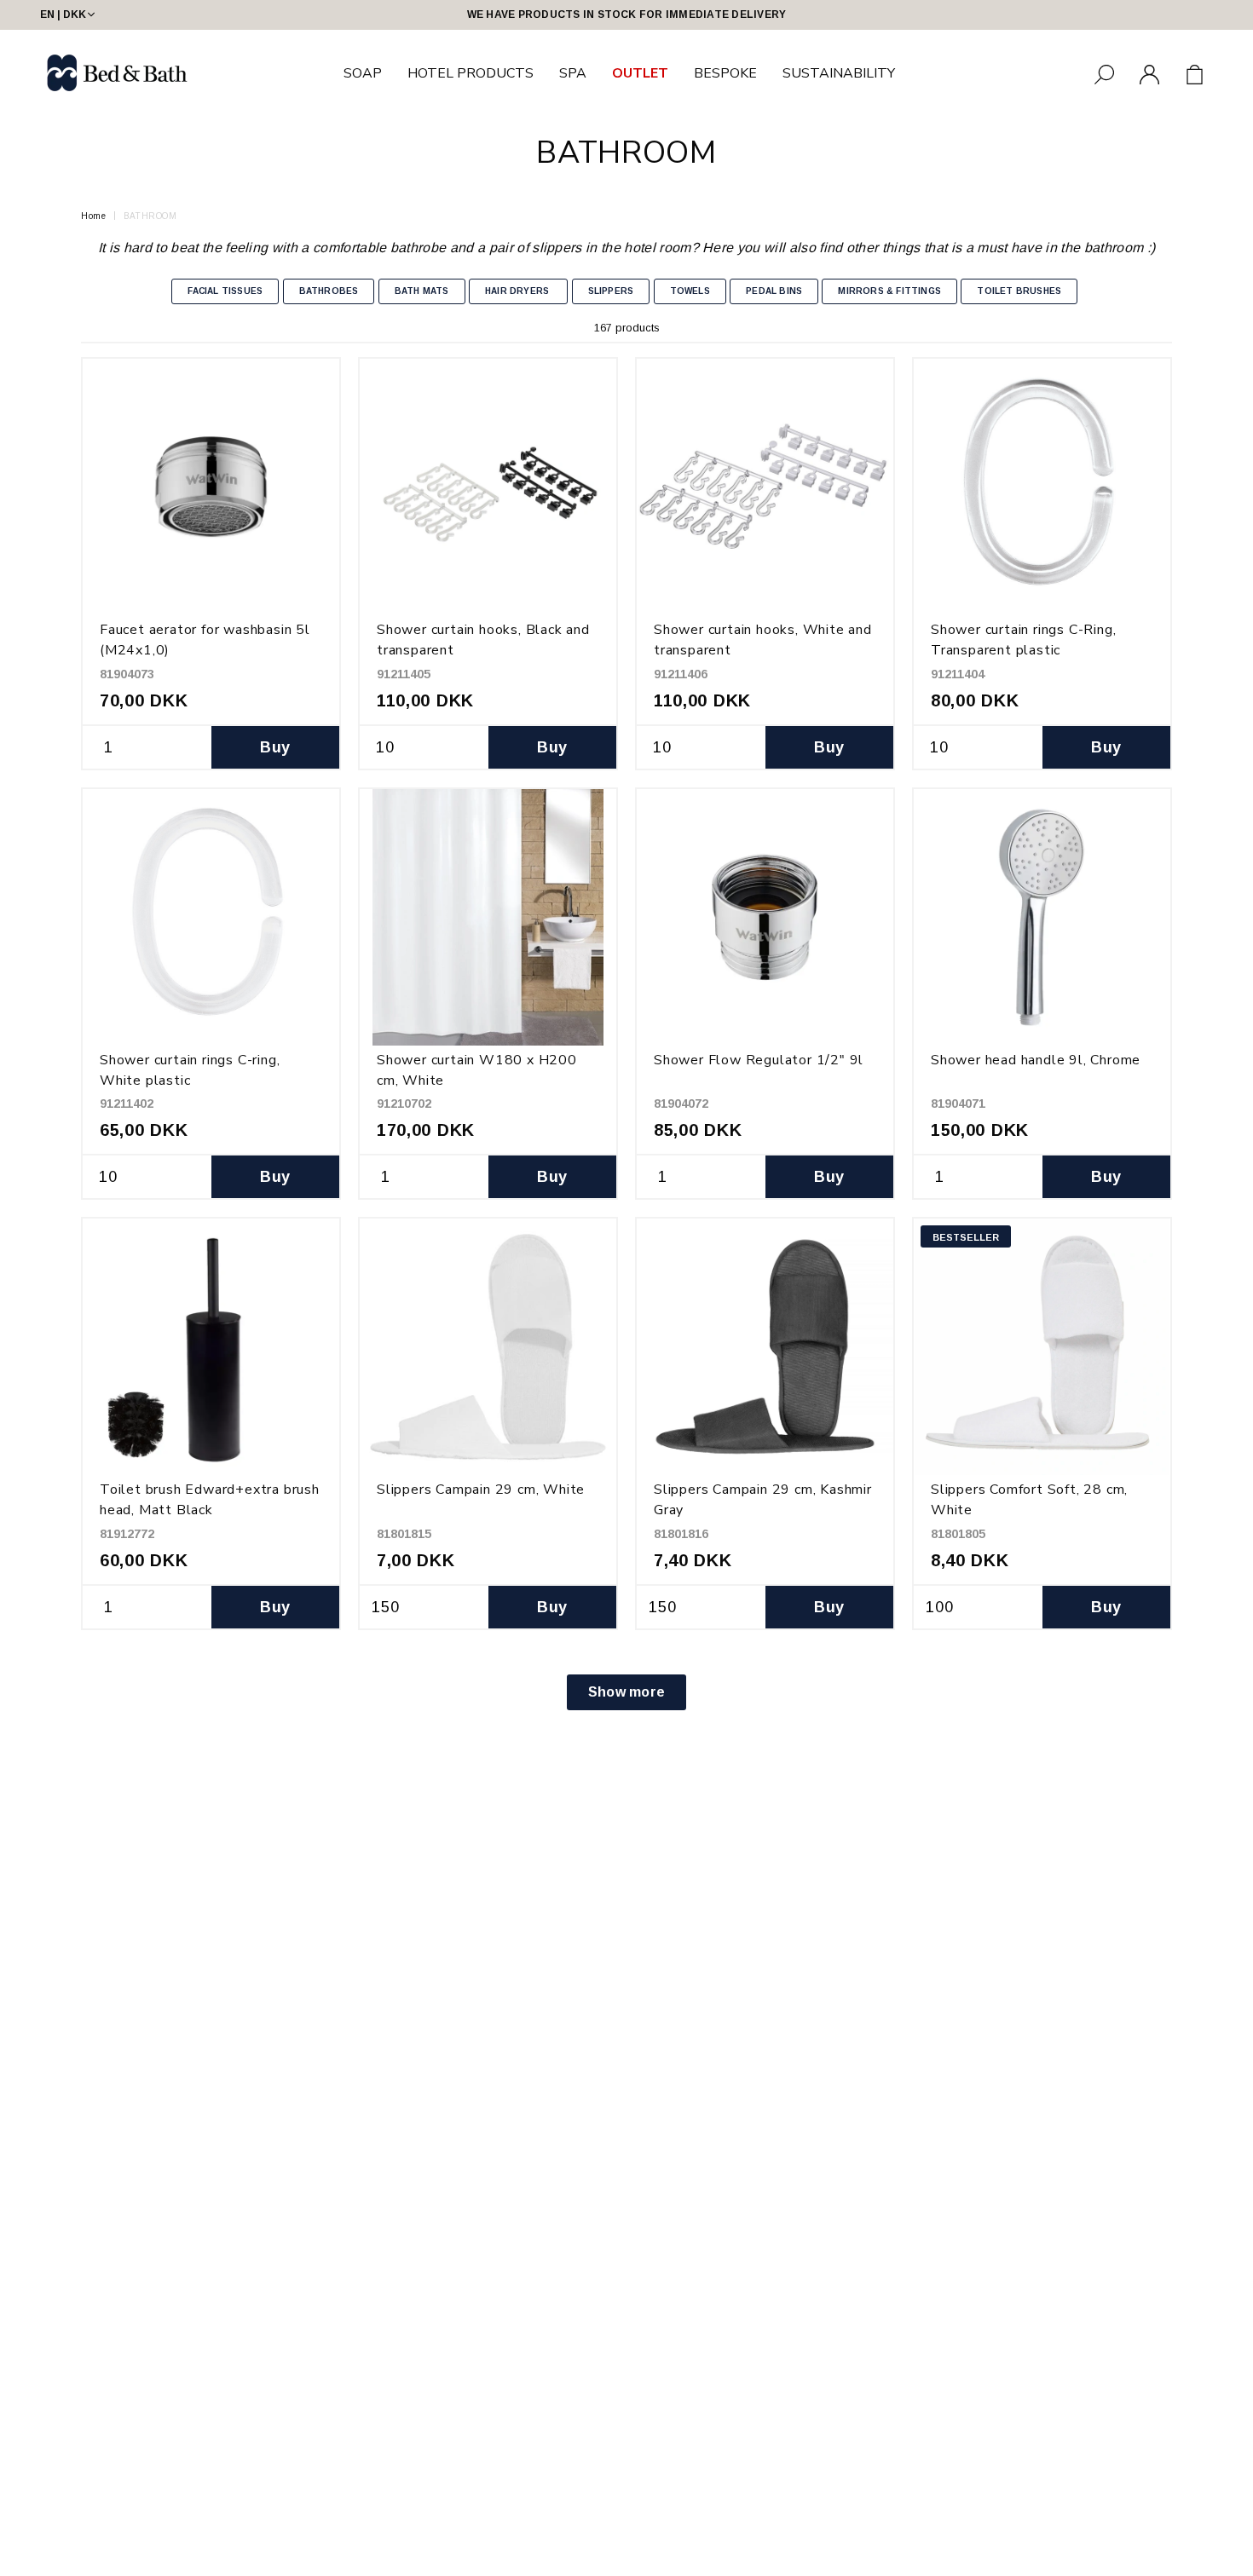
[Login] (1149, 75)
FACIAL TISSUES (225, 291)
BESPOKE (725, 73)
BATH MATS (422, 291)
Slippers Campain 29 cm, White (481, 1490)
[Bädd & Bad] (118, 73)
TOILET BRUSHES (1019, 291)
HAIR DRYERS (518, 291)
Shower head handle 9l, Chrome (1036, 1060)
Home (93, 216)
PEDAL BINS (774, 291)
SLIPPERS (611, 291)
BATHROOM (150, 216)
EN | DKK (63, 14)
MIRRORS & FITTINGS (889, 291)
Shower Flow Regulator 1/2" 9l (759, 1060)
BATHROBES (329, 291)
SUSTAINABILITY (839, 73)
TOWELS (690, 291)
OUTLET (640, 73)
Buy (275, 747)
